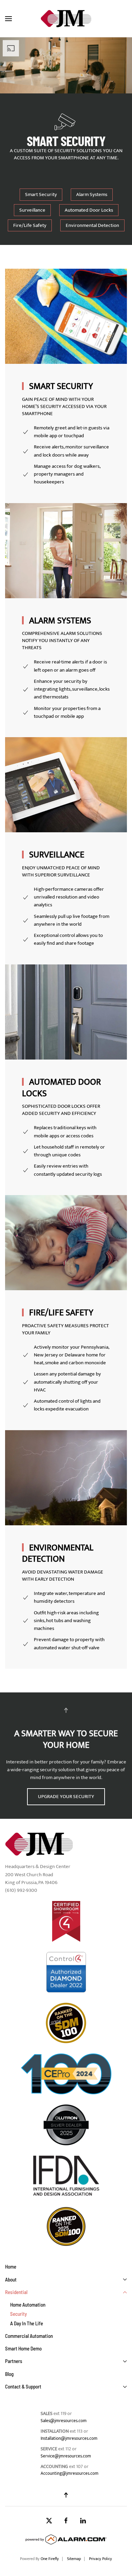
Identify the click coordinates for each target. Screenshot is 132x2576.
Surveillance (32, 210)
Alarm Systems (92, 194)
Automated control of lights (63, 1401)
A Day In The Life (27, 2323)
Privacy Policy (101, 2559)
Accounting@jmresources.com (70, 2473)
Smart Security (41, 194)
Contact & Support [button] (23, 2386)
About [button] (11, 2279)
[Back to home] (66, 19)
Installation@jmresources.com (69, 2438)
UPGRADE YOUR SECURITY (66, 1797)
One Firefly (50, 2559)
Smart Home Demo (23, 2348)
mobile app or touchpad (59, 436)
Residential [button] (16, 2292)
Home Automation (28, 2305)
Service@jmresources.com (66, 2456)
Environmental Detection (92, 225)
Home (11, 2267)
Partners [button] (14, 2361)
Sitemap (74, 2559)
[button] (8, 19)
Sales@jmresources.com (64, 2421)
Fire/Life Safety (30, 225)
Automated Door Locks (89, 210)
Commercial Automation (29, 2336)
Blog (9, 2374)
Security (18, 2314)
